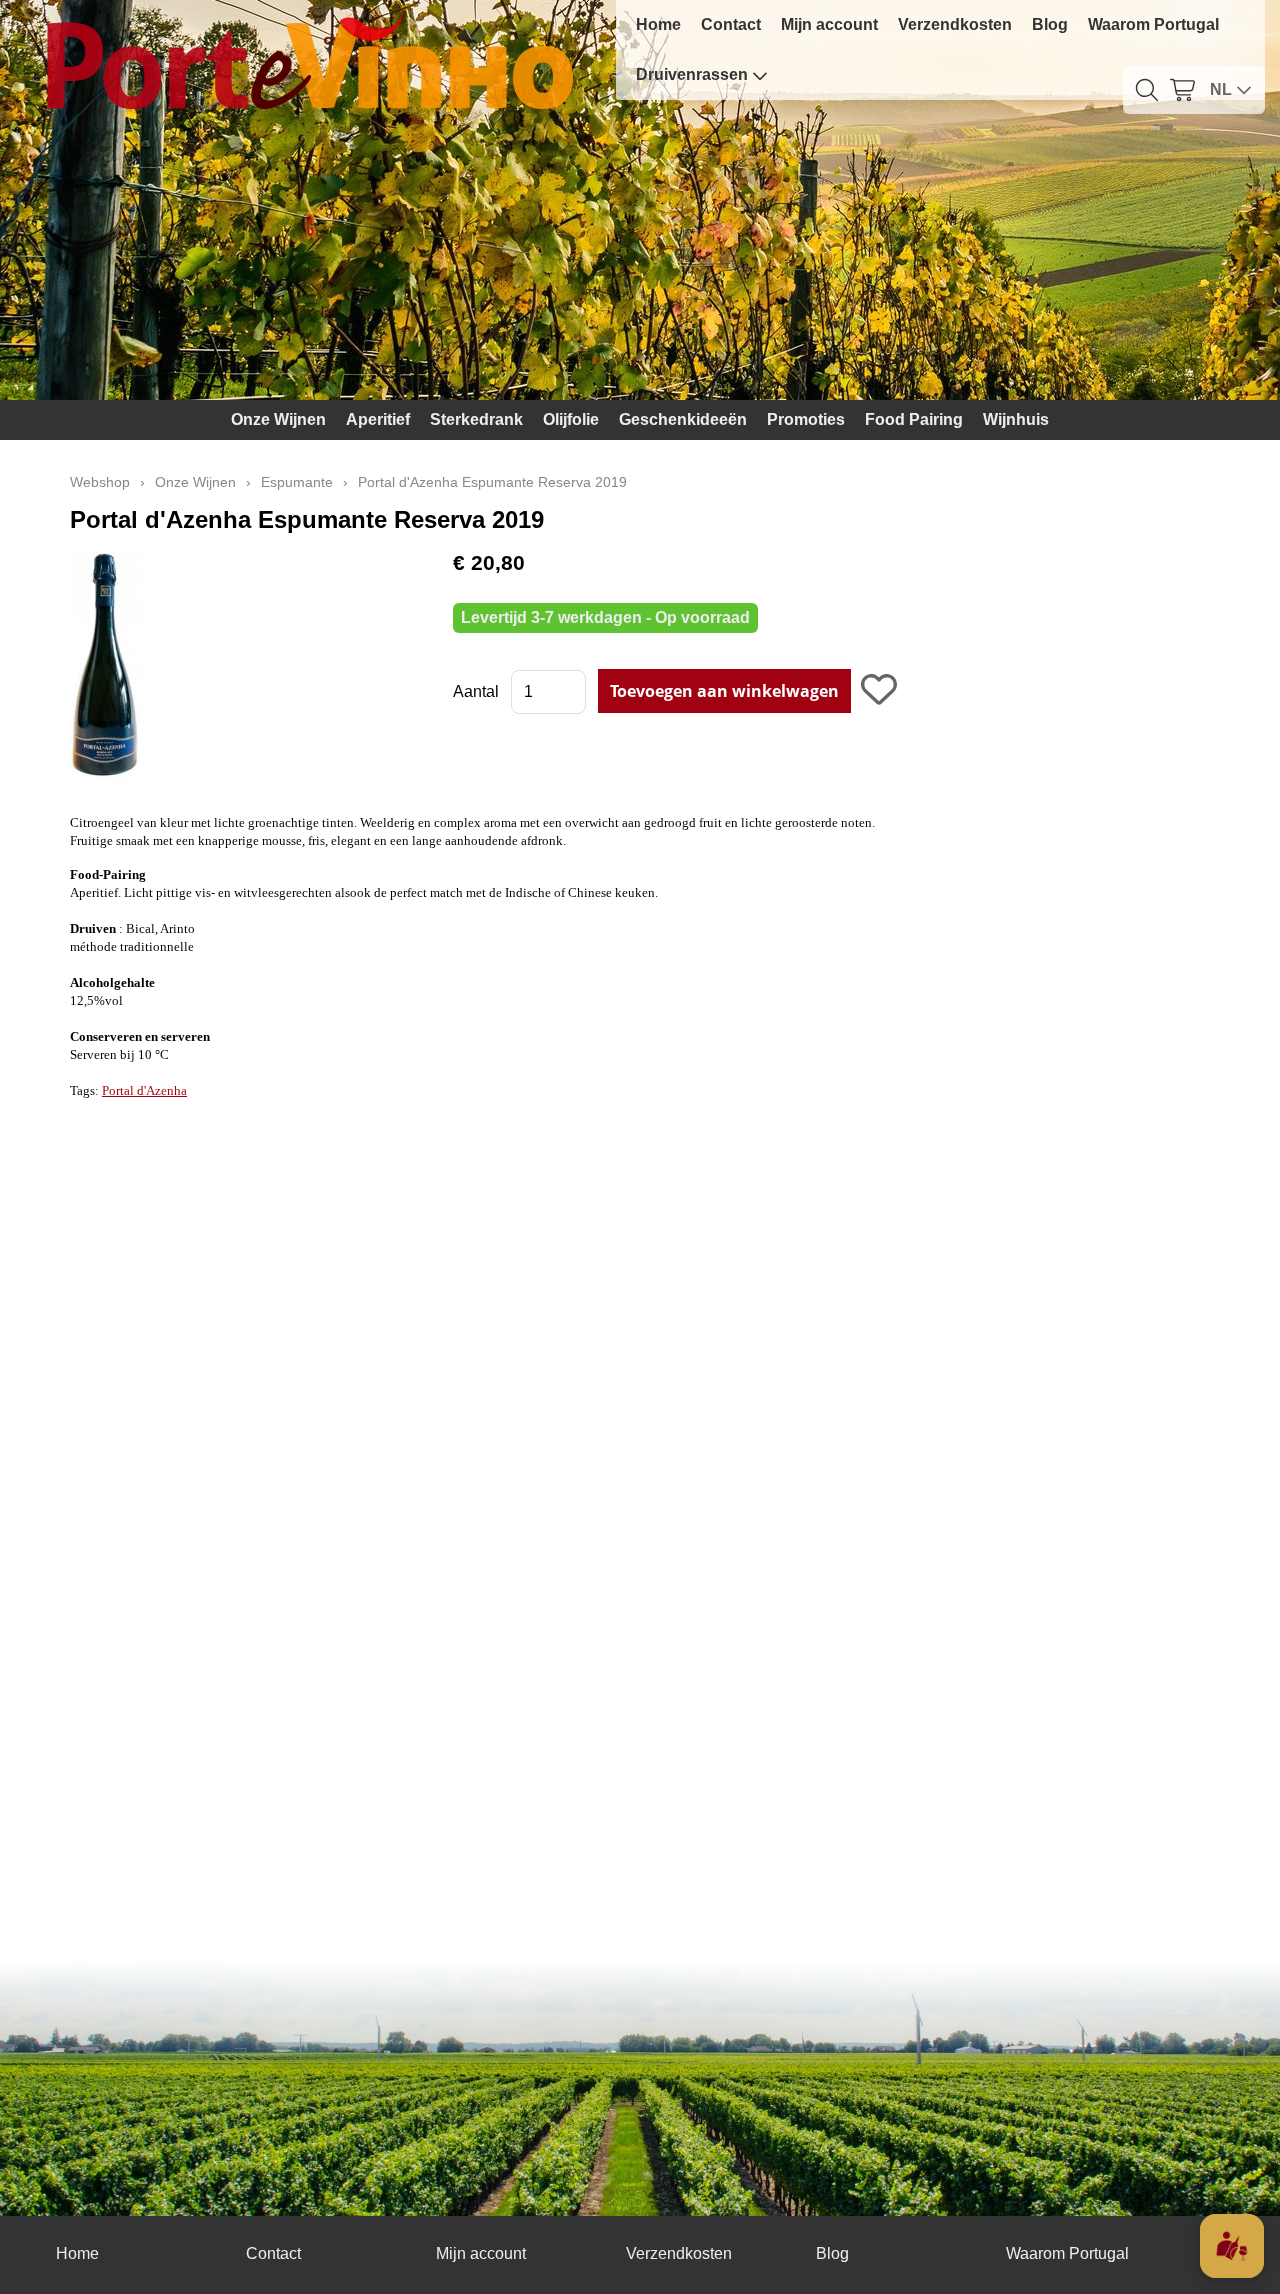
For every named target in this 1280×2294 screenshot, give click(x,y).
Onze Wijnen (278, 419)
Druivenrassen (692, 74)
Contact (731, 24)
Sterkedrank (476, 419)
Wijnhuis (1016, 419)
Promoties (806, 419)
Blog (1050, 24)
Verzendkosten (955, 24)
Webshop (100, 482)
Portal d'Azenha (144, 1090)
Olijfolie (571, 419)
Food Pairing (914, 419)
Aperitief (378, 419)
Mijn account (829, 24)
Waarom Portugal (1153, 24)
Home (658, 24)
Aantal (476, 691)
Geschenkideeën (683, 419)
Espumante (297, 482)
